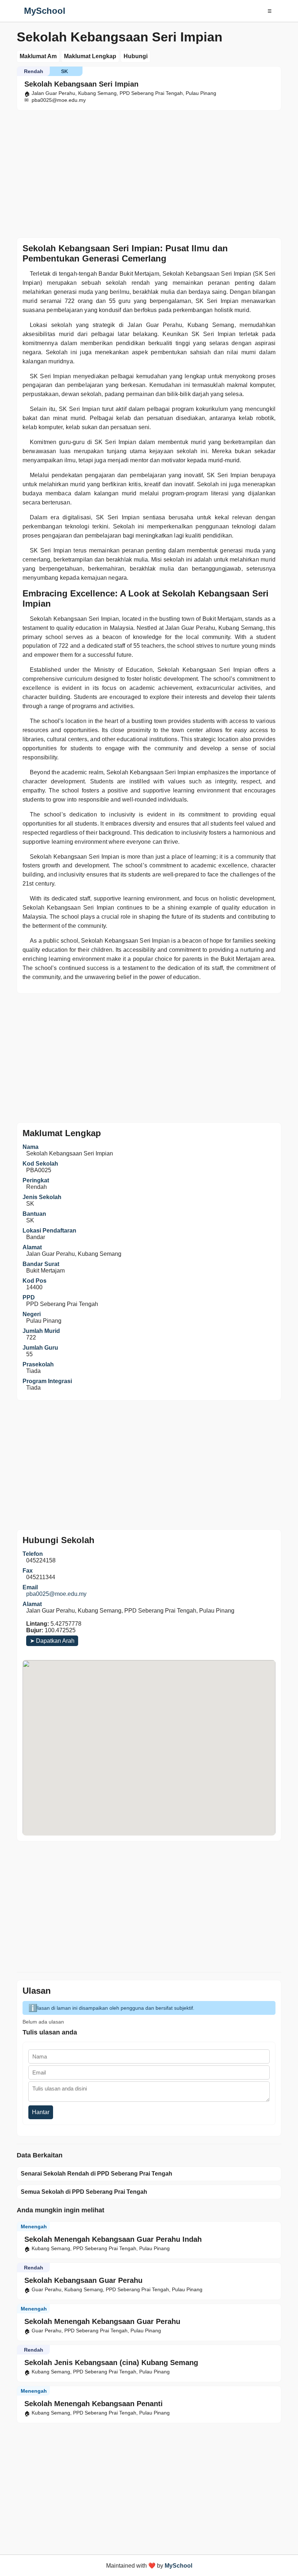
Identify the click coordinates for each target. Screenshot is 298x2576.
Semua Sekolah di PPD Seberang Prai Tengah (84, 2192)
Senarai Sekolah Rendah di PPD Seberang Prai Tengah (96, 2174)
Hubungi (136, 56)
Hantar (41, 2112)
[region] (149, 172)
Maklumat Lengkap (90, 56)
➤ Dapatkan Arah (52, 1641)
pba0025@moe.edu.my (56, 1594)
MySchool (45, 11)
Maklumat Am (38, 56)
